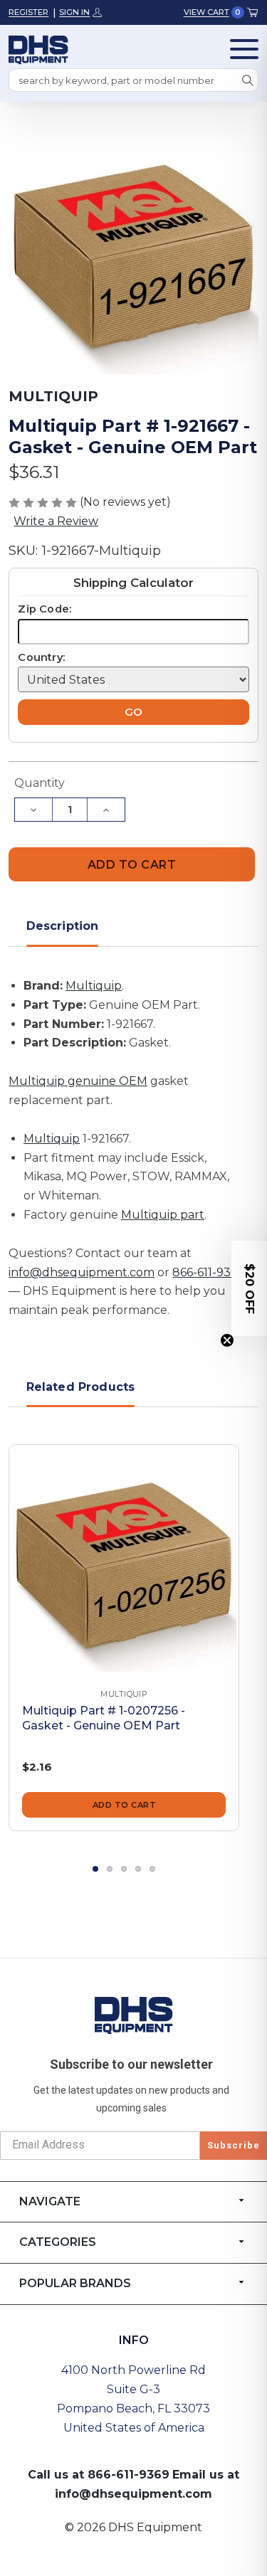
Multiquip (94, 986)
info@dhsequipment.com (82, 1272)
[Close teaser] (227, 1340)
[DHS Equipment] (134, 2015)
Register (28, 12)
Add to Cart (125, 1805)
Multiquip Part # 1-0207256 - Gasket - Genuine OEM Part (104, 1718)
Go (134, 712)
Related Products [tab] (81, 1387)
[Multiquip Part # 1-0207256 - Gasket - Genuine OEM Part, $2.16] (124, 1559)
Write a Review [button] (56, 521)
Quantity (40, 783)
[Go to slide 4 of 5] (138, 1869)
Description (63, 926)
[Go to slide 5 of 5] (152, 1869)
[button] (249, 1288)
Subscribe (234, 2145)
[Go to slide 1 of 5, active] (95, 1869)
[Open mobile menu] (244, 49)
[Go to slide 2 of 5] (110, 1869)
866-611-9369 (208, 1272)
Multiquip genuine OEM (78, 1081)
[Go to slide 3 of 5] (124, 1869)
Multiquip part (163, 1215)
